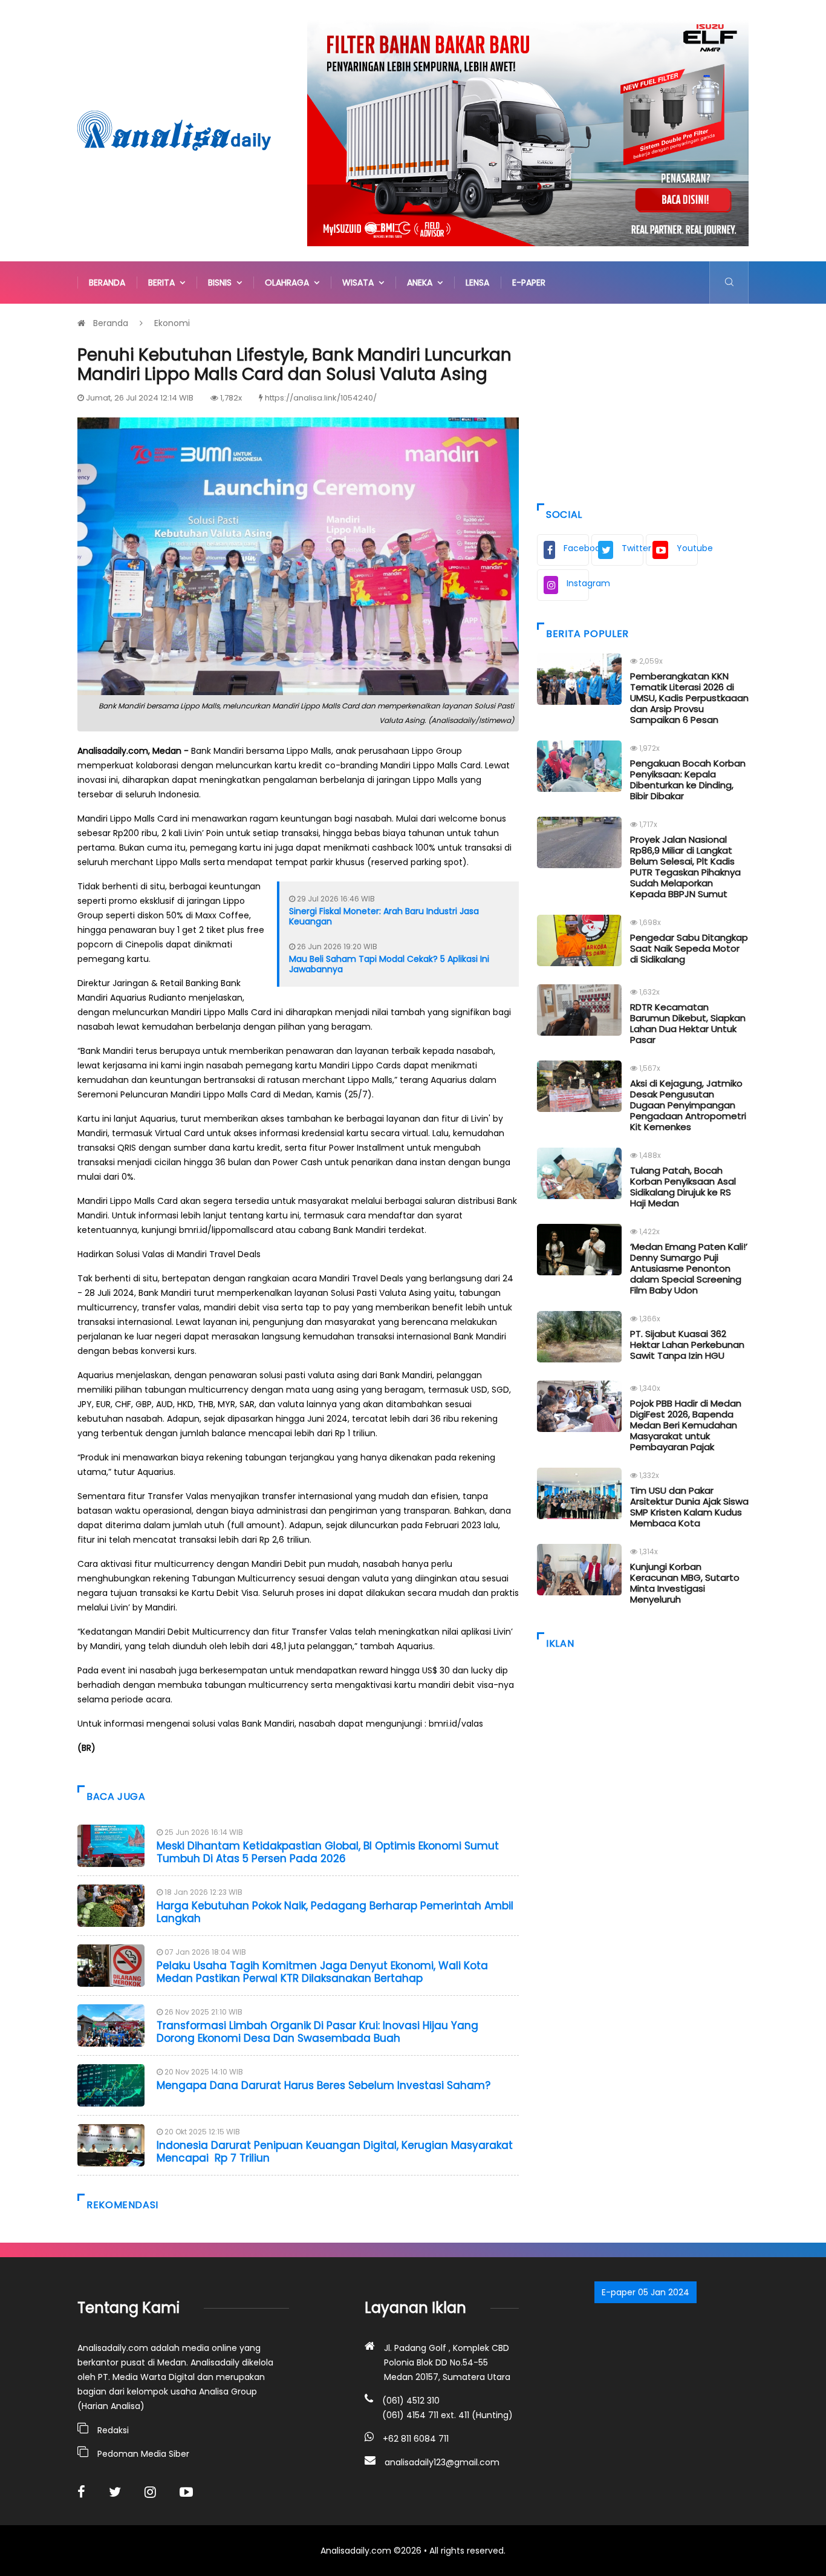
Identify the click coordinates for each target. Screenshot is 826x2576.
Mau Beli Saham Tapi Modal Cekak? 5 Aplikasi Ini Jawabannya (389, 964)
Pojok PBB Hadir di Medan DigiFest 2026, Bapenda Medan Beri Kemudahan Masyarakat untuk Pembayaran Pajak (686, 1425)
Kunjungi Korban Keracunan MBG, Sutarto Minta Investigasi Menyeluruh (685, 1583)
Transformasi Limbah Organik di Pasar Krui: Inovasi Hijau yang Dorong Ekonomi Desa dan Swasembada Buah (317, 2032)
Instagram (578, 583)
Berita (164, 283)
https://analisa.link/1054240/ (321, 398)
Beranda (107, 283)
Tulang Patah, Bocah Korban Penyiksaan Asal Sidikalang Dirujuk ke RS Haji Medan (683, 1187)
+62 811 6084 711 (416, 2439)
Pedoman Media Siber (143, 2454)
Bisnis (222, 283)
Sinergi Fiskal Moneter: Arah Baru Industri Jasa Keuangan (384, 916)
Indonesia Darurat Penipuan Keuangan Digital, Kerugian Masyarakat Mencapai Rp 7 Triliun (335, 2151)
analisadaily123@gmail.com (442, 2462)
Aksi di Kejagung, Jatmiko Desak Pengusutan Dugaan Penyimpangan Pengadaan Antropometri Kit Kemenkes (688, 1105)
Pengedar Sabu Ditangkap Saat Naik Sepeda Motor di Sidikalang (689, 948)
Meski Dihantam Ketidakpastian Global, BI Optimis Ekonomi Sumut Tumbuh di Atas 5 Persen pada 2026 (328, 1852)
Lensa (477, 283)
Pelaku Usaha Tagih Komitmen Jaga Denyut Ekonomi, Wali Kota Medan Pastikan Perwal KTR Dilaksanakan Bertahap (322, 1972)
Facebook (576, 548)
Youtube (687, 548)
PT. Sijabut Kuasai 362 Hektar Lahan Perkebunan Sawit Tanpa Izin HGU (687, 1345)
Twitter (633, 548)
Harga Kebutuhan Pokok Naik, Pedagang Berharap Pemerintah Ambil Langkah (335, 1912)
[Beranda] (174, 130)
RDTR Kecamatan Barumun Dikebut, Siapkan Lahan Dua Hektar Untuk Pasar (688, 1023)
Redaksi (113, 2430)
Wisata (360, 283)
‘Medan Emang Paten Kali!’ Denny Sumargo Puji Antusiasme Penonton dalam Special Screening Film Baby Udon (689, 1268)
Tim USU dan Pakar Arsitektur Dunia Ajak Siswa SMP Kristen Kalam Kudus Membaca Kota (689, 1507)
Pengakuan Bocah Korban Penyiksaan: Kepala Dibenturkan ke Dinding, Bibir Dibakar (688, 780)
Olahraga (289, 283)
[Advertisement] (643, 400)
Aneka (422, 283)
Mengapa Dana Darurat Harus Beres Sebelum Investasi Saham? (324, 2085)
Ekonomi (172, 323)
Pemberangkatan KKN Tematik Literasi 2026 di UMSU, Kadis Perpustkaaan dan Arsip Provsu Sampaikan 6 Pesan (689, 698)
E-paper (529, 283)
